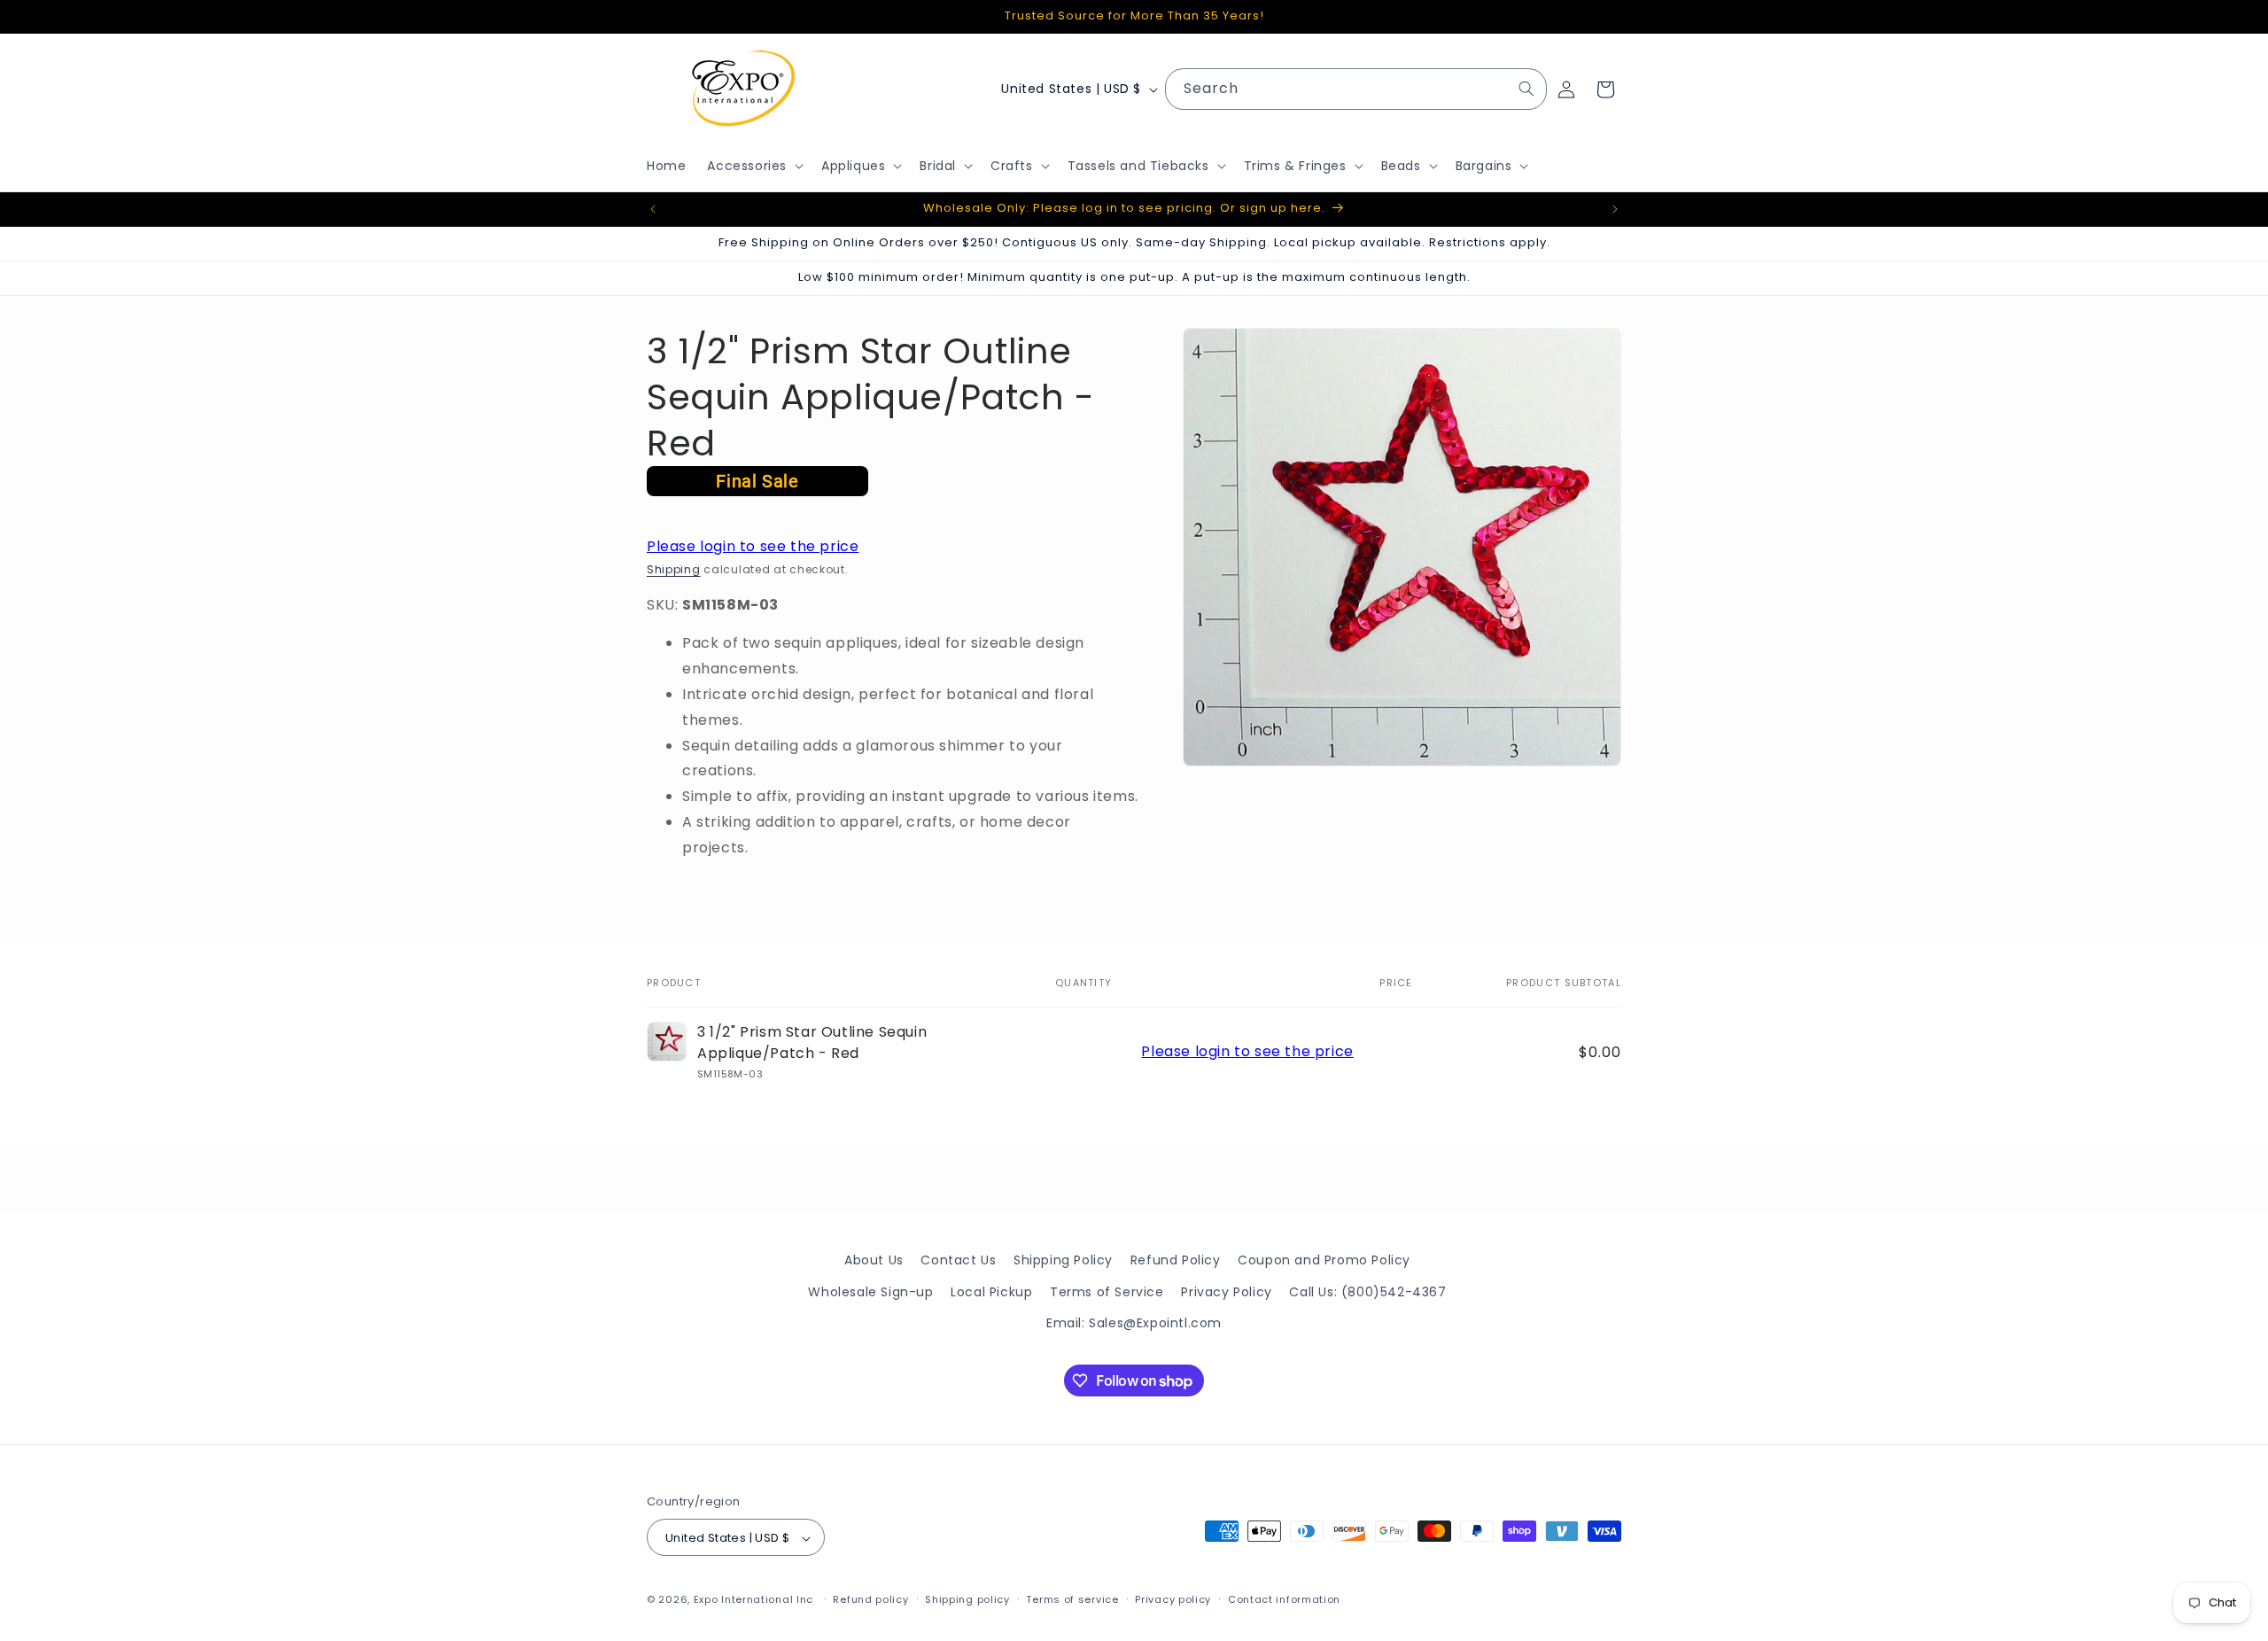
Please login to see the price (753, 547)
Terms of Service (1107, 1291)
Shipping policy (967, 1599)
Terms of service (1072, 1599)
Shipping (674, 569)
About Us (874, 1260)
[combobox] (1356, 89)
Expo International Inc (753, 1600)
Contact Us (958, 1260)
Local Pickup (991, 1291)
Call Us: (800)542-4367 (1367, 1291)
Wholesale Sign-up (870, 1291)
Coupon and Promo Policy (1324, 1260)
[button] (753, 166)
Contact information (1284, 1599)
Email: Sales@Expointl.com (1134, 1322)
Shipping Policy (1063, 1260)
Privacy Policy (1226, 1291)
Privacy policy (1173, 1599)
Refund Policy (1176, 1260)
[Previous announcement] (653, 209)
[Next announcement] (1615, 209)
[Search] (1526, 89)
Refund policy (870, 1599)
